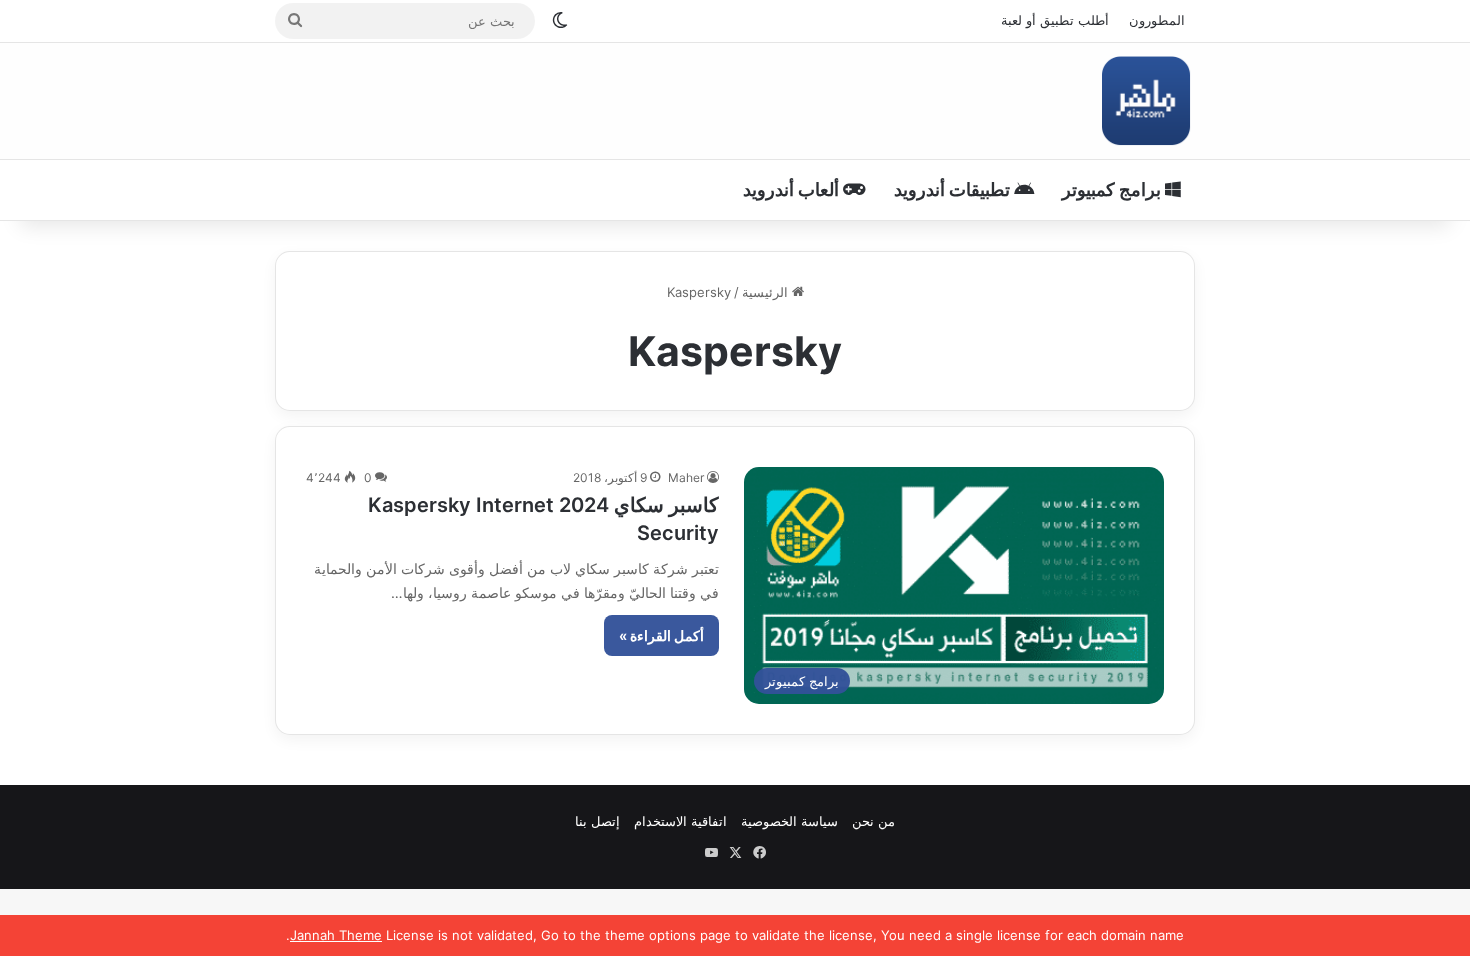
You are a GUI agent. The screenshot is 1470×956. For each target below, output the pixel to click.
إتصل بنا (597, 821)
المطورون (1157, 20)
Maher (686, 477)
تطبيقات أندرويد (954, 189)
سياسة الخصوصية (789, 821)
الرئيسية (767, 292)
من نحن (873, 821)
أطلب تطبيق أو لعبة (1055, 20)
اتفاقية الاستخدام (680, 821)
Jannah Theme (336, 935)
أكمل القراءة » (661, 635)
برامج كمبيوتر (1113, 189)
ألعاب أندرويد (793, 189)
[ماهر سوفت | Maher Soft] (1145, 101)
